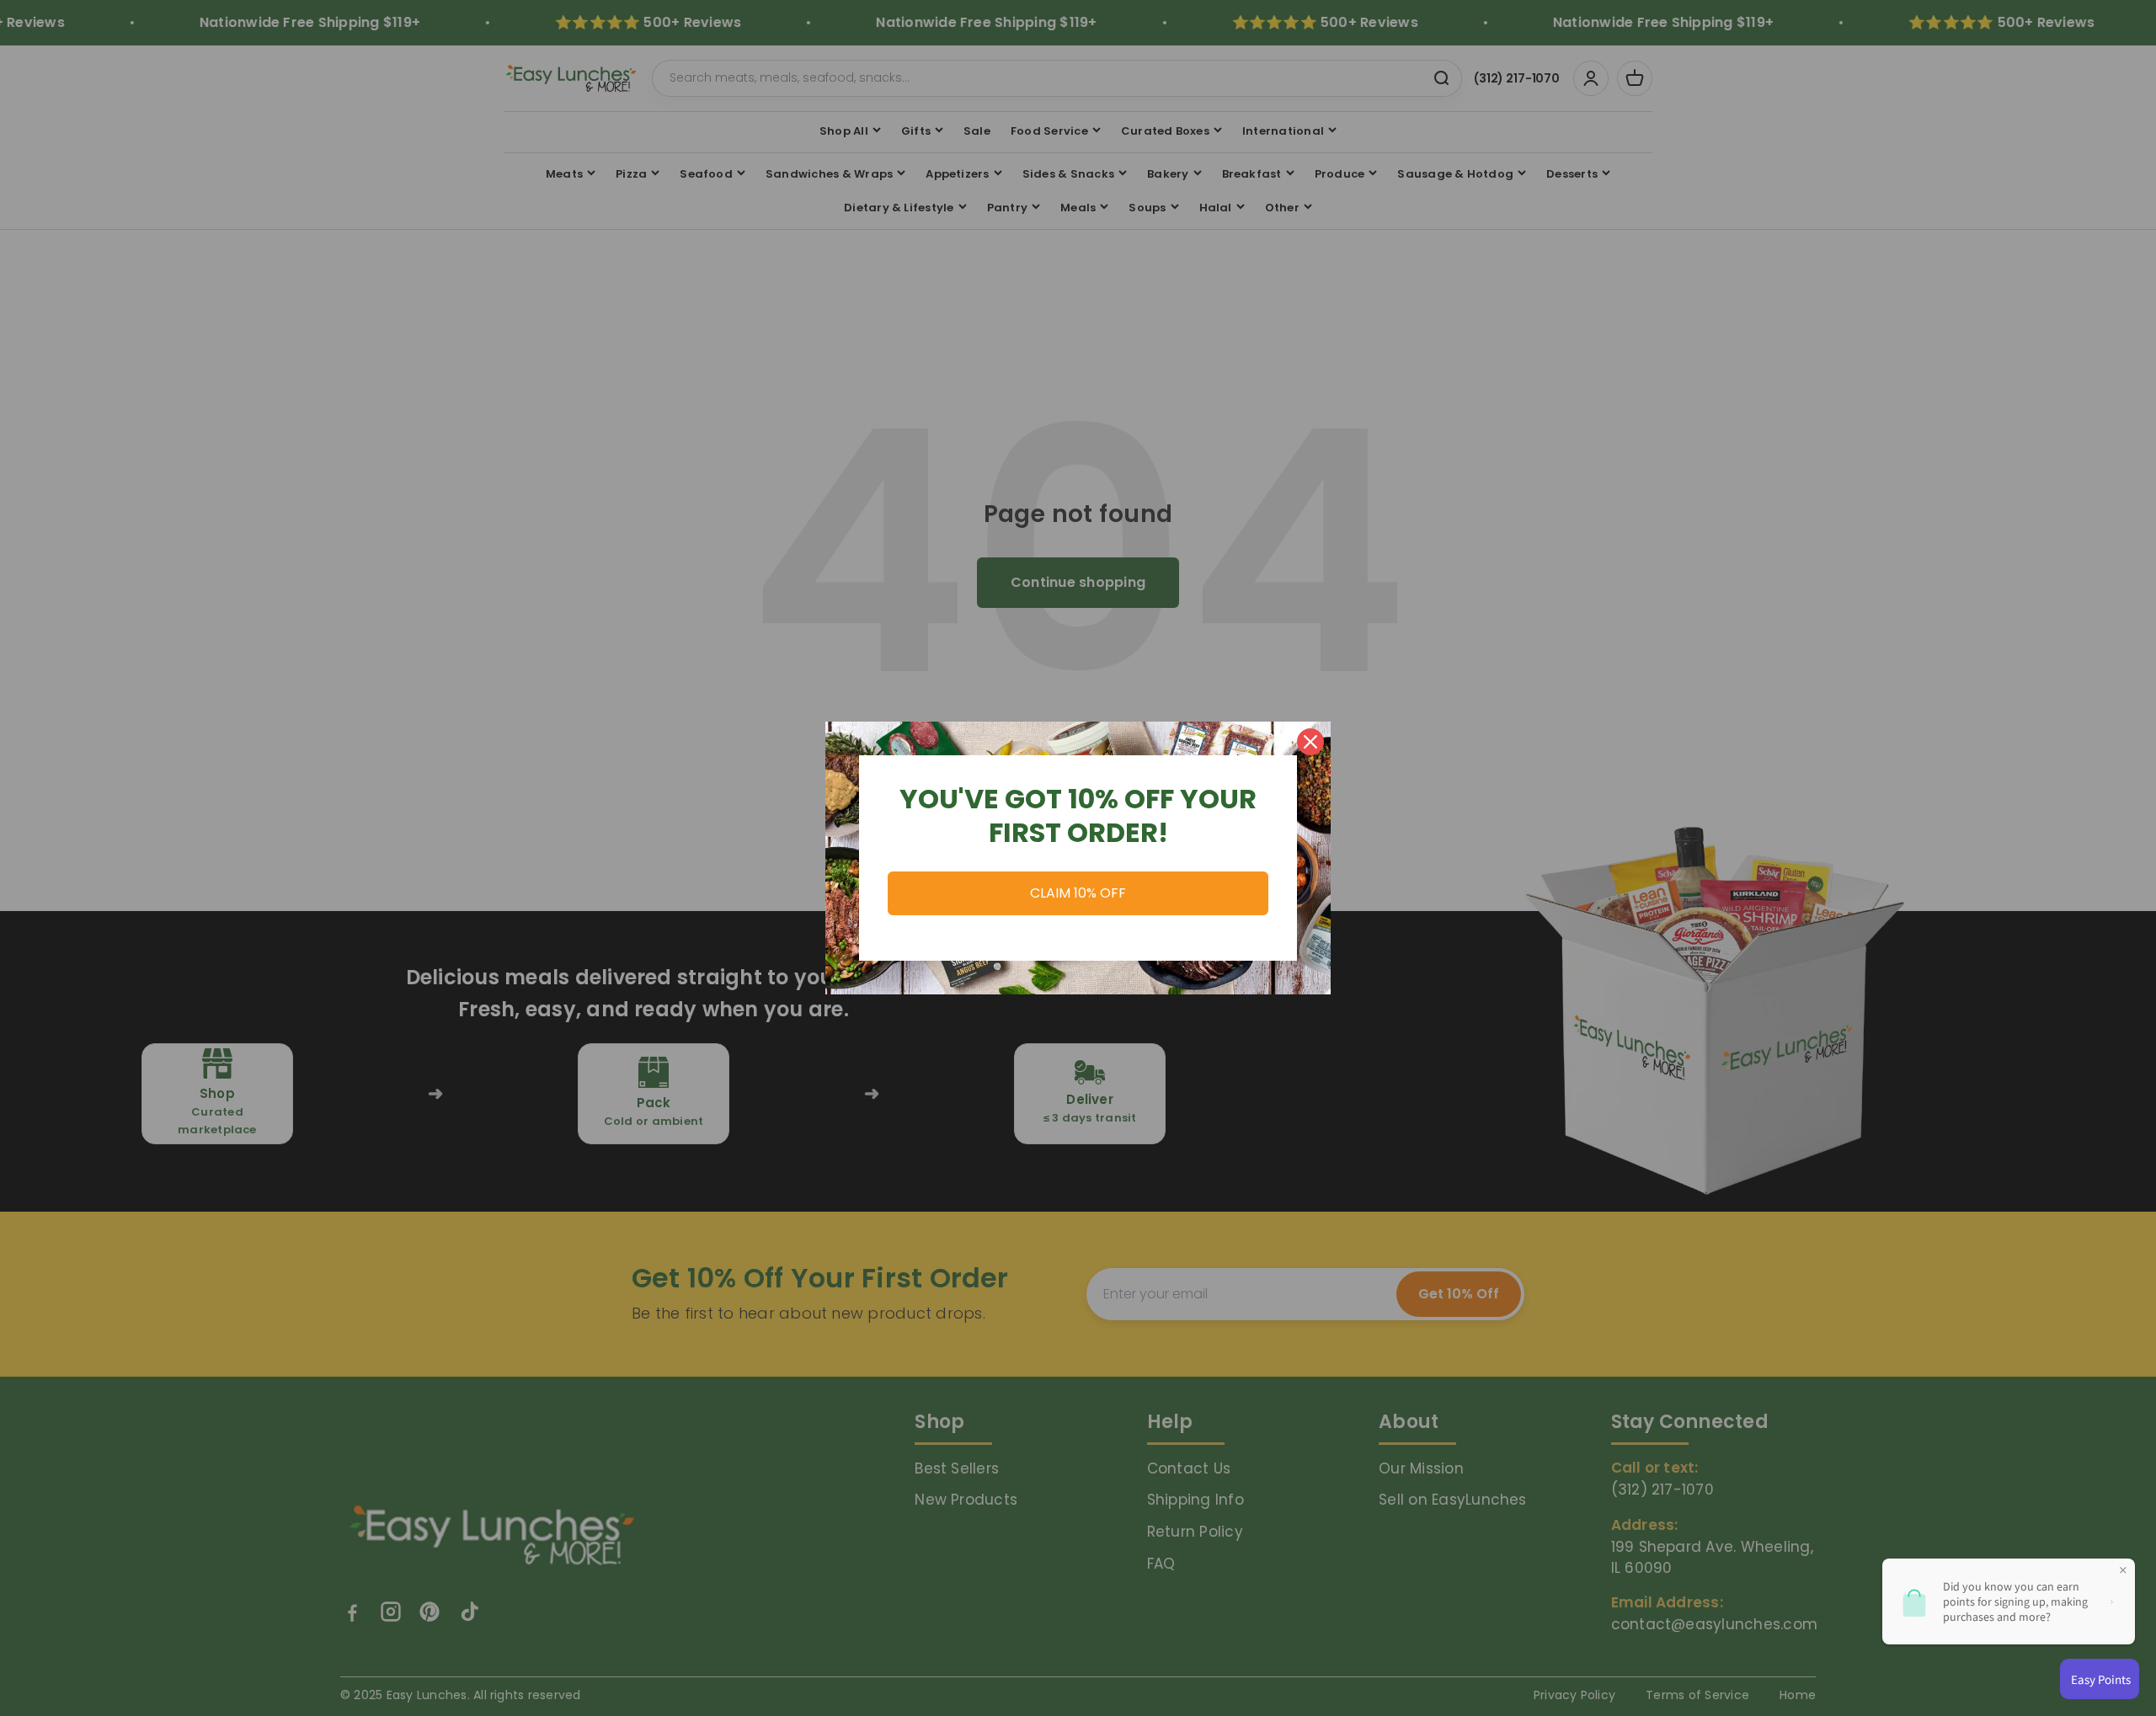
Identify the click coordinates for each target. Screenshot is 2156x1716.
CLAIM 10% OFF (1078, 893)
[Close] (1310, 742)
